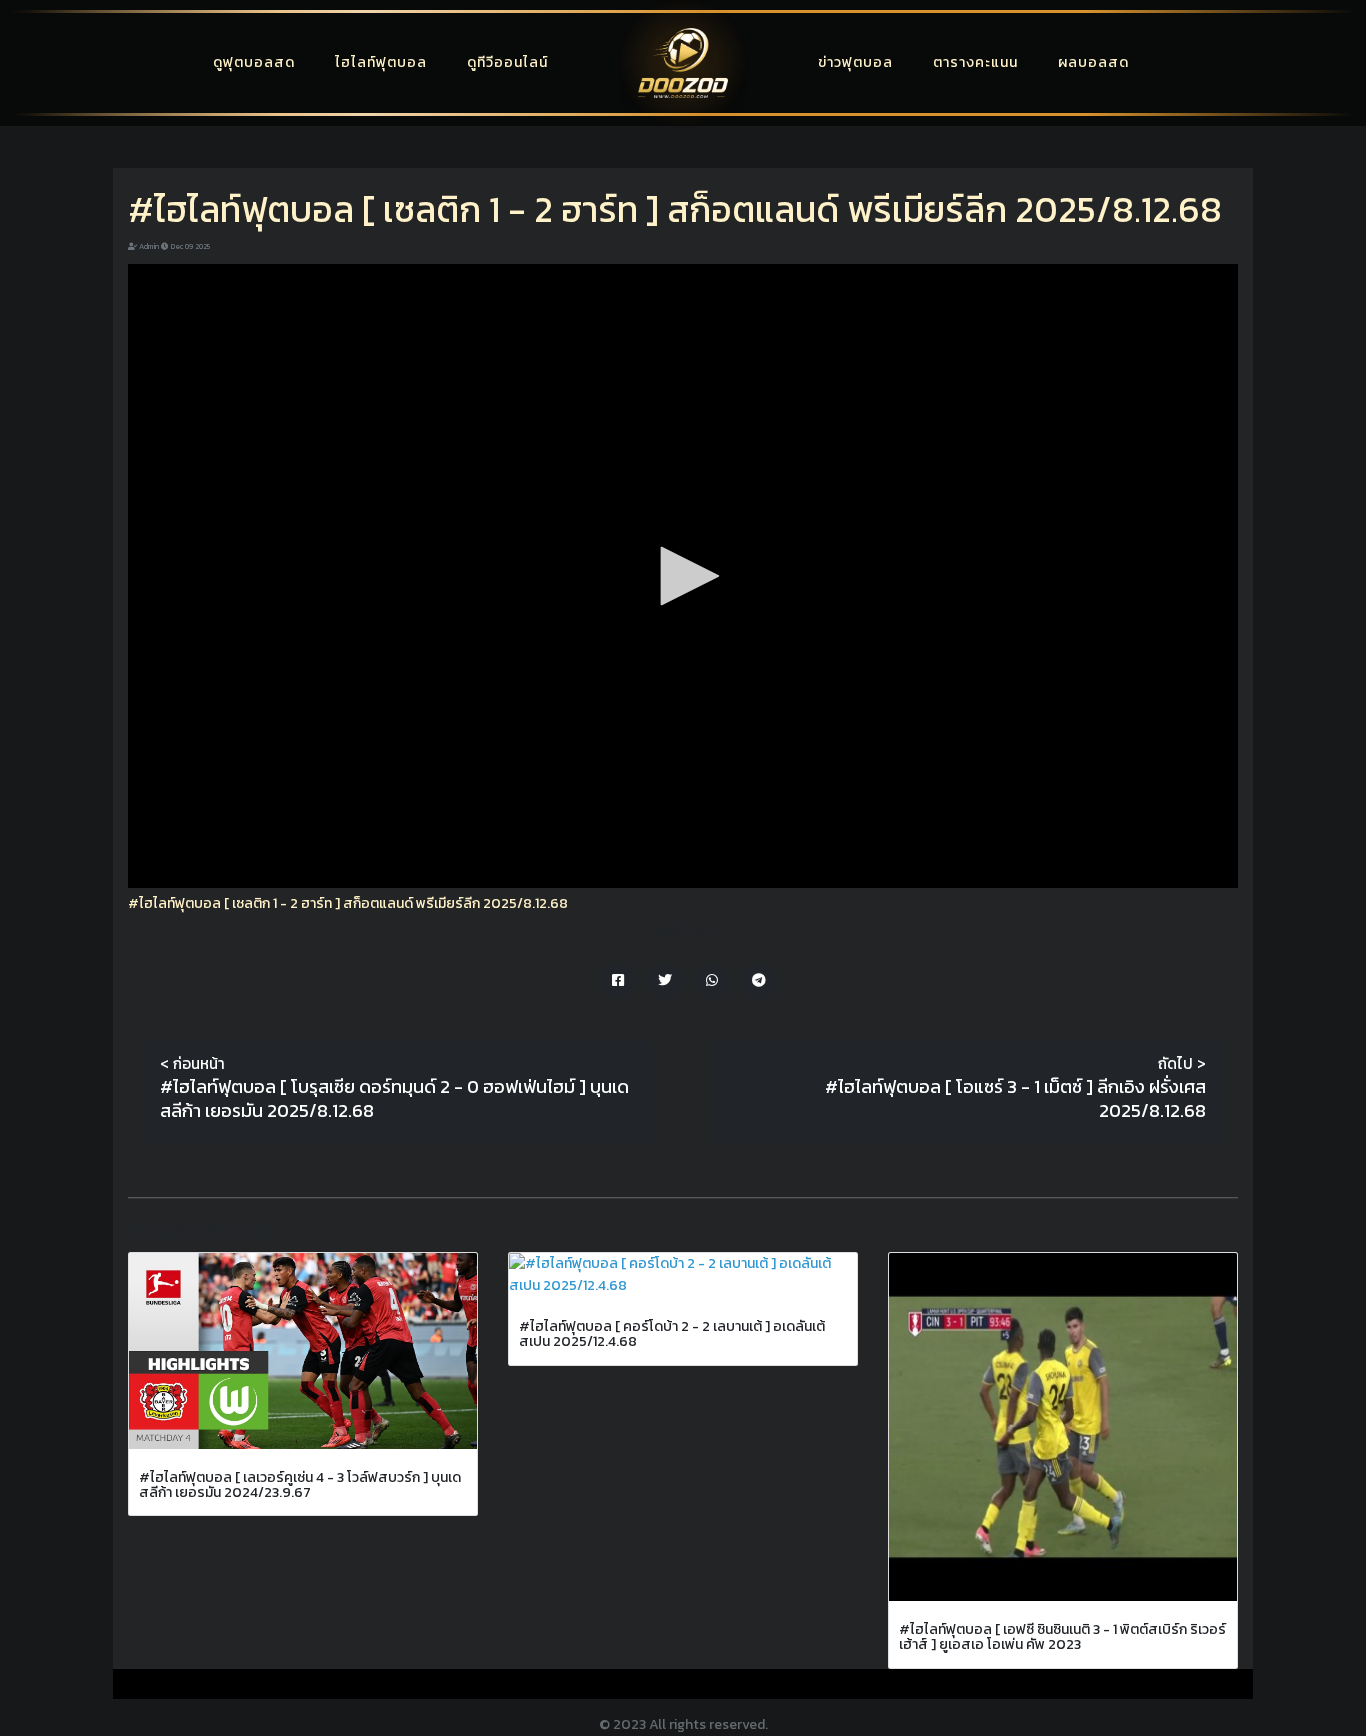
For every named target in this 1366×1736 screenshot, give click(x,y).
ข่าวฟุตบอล (855, 62)
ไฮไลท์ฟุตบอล (381, 62)
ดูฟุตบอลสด (254, 62)
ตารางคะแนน (975, 62)
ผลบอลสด (1093, 62)
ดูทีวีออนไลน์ (507, 62)
